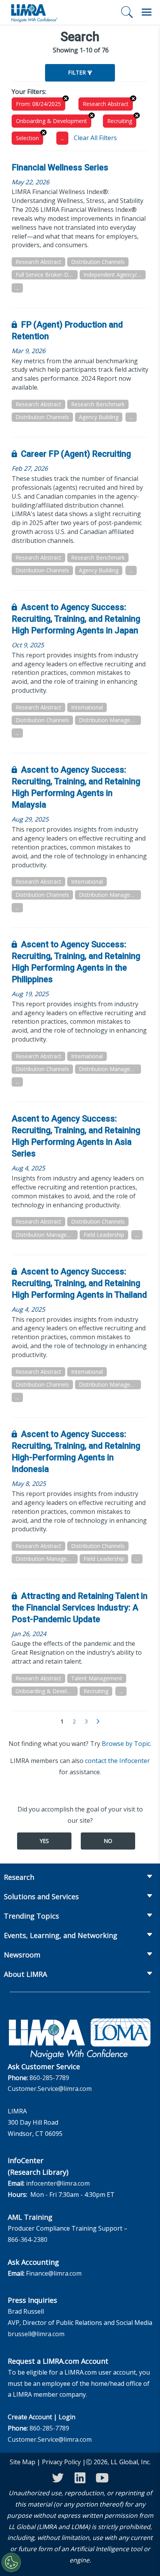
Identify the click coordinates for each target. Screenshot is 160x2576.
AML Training (30, 2217)
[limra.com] (34, 12)
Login (67, 2417)
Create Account (30, 2417)
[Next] (98, 1722)
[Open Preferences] (11, 2562)
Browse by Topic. (127, 1744)
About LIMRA (25, 1974)
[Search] (127, 12)
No (108, 1841)
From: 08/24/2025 (38, 104)
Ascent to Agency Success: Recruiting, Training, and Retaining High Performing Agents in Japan (76, 619)
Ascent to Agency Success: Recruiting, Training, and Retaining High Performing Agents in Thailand (79, 1283)
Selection (27, 138)
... (62, 138)
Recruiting (120, 121)
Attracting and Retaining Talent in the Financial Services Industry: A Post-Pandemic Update (80, 1608)
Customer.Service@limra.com (50, 2089)
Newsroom (22, 1955)
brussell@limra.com (36, 2334)
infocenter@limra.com (58, 2183)
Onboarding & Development (51, 121)
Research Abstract (106, 104)
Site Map (23, 2462)
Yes (44, 1841)
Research (19, 1877)
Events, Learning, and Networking (61, 1935)
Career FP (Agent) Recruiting (76, 454)
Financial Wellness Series (60, 167)
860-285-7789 (49, 2078)
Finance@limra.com (54, 2273)
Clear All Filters (95, 138)
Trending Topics (31, 1916)
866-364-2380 (28, 2240)
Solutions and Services (41, 1896)
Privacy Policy (61, 2462)
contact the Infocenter (117, 1761)
